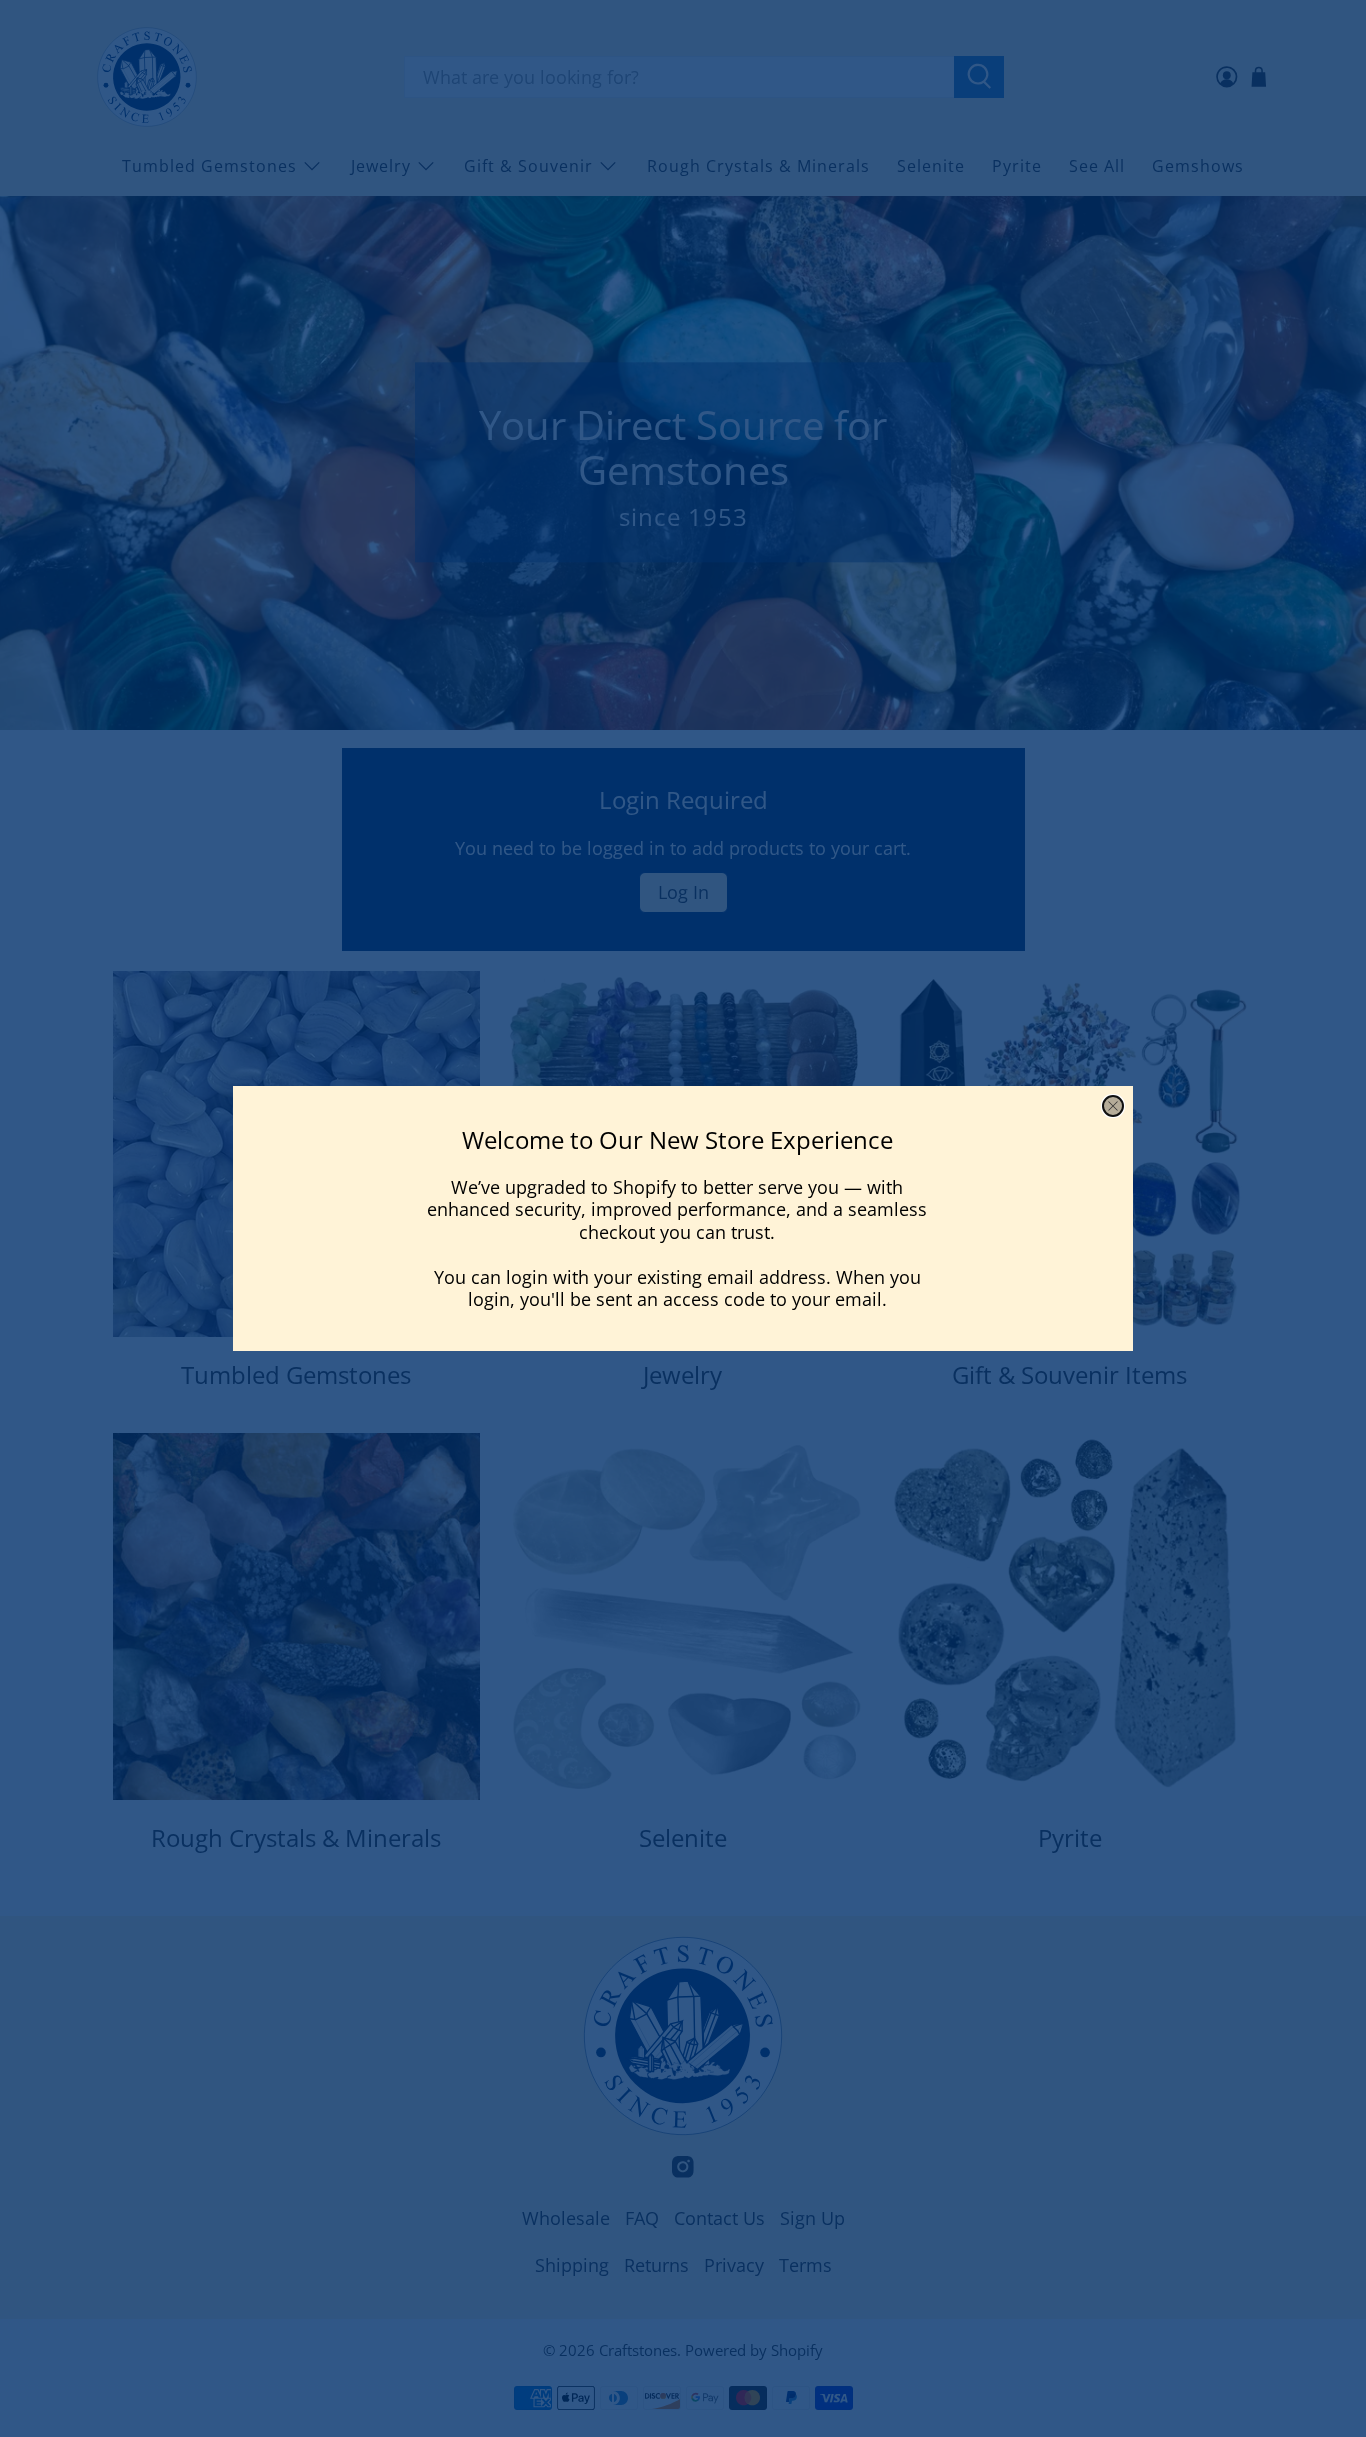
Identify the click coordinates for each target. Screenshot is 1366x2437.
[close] (1113, 1106)
